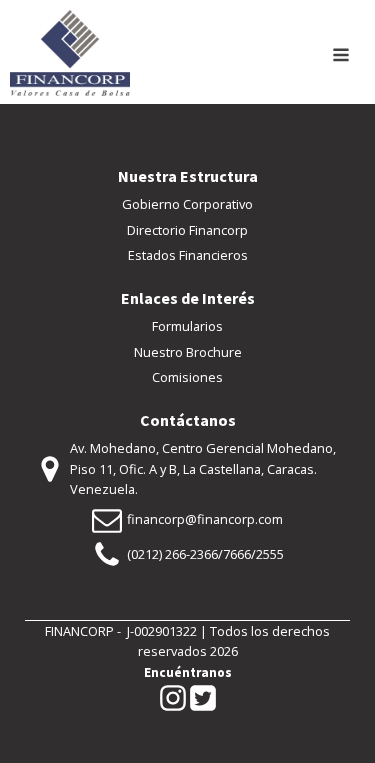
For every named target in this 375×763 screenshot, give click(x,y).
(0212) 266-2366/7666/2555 (205, 554)
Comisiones (187, 377)
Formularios (187, 326)
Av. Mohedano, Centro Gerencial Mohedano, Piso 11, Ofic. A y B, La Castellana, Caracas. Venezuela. (203, 468)
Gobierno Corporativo (187, 204)
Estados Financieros (188, 255)
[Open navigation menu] (341, 57)
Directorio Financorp (187, 230)
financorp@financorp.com (205, 519)
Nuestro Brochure (188, 352)
